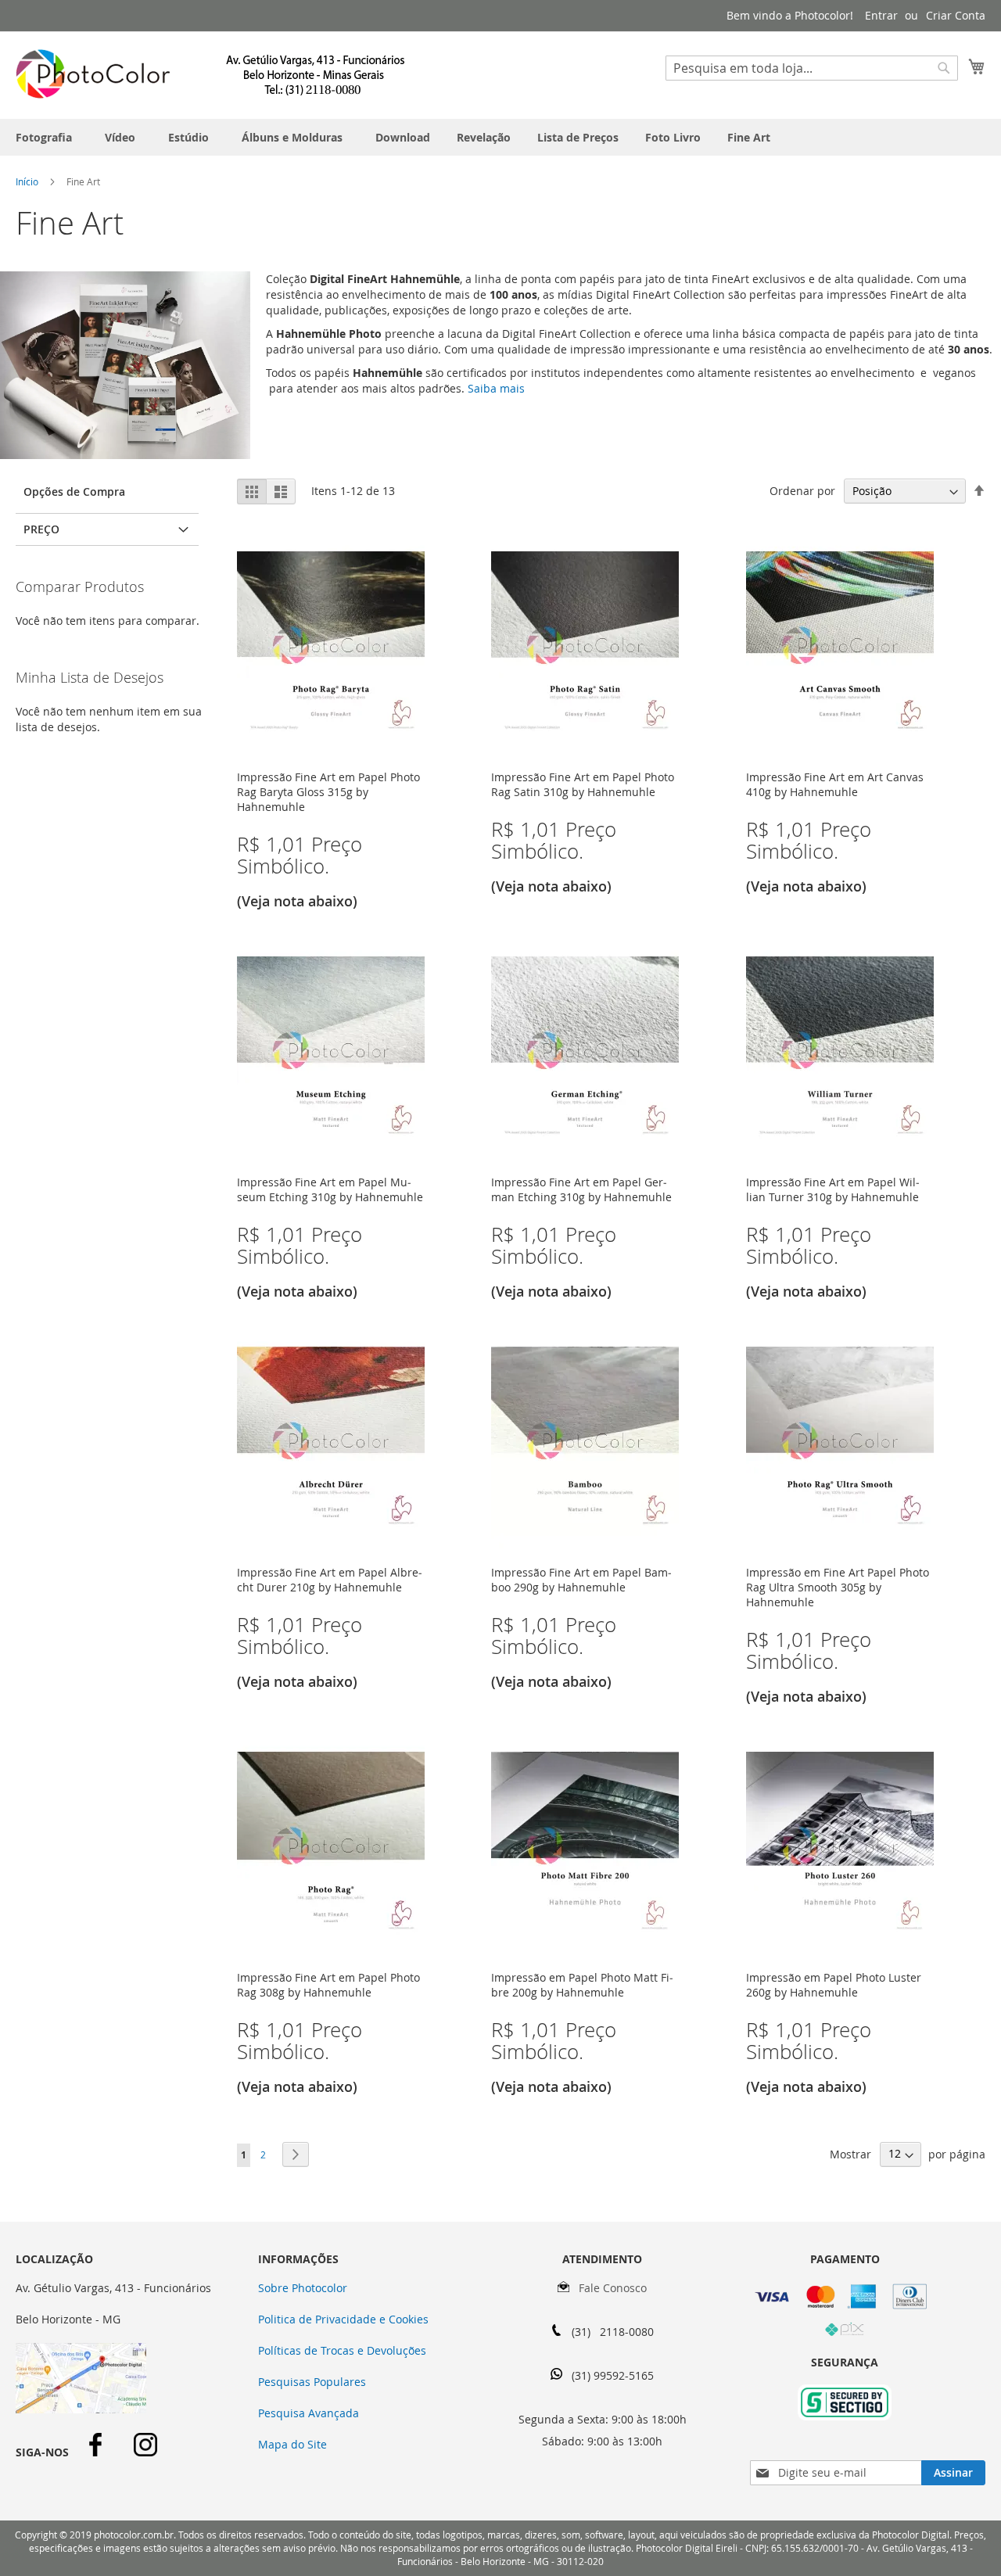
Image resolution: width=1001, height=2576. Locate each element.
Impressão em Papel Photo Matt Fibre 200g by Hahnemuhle (582, 1985)
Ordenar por (802, 491)
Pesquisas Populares (312, 2382)
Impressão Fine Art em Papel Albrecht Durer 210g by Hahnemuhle (330, 1580)
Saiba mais (495, 388)
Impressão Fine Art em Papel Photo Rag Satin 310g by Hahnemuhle (583, 784)
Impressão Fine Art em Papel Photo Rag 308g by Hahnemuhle (328, 1985)
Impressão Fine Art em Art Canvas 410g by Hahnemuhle (835, 784)
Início (28, 181)
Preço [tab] (41, 529)
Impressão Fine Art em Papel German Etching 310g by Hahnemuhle (581, 1189)
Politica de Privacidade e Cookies (343, 2319)
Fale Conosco (608, 2288)
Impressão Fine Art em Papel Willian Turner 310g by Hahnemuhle (833, 1189)
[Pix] (845, 2332)
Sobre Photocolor (303, 2288)
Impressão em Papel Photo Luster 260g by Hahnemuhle (834, 1985)
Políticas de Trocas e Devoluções (342, 2350)
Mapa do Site (292, 2444)
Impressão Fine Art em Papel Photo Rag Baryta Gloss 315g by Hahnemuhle (328, 792)
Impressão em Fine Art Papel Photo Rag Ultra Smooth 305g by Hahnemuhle (838, 1587)
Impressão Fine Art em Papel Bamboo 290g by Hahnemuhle (581, 1580)
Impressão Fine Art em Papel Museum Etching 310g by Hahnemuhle (330, 1189)
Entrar (881, 15)
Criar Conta (956, 15)
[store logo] (211, 74)
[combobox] (812, 68)
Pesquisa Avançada (309, 2413)
